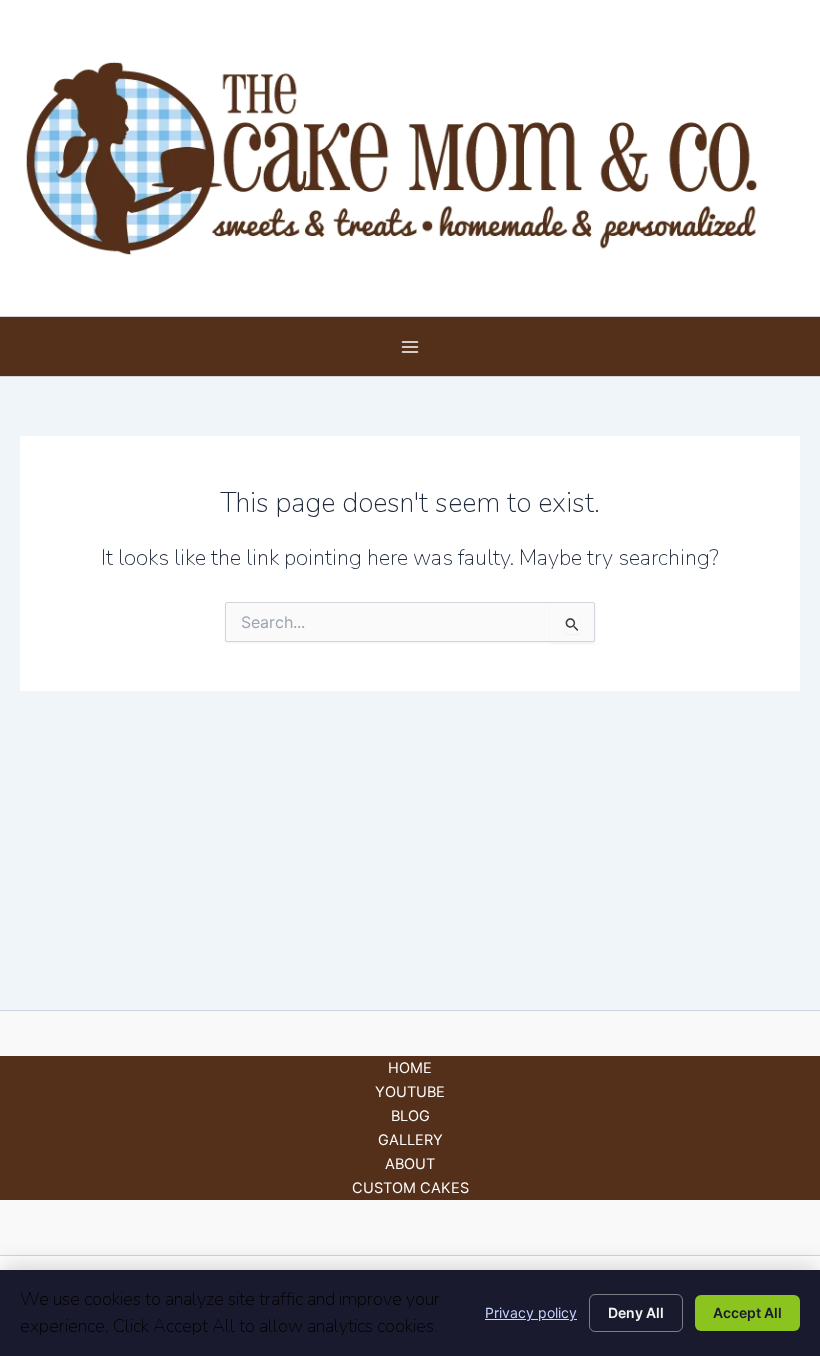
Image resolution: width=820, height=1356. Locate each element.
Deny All (636, 1312)
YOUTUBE (410, 1092)
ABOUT (410, 1164)
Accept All (747, 1312)
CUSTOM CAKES (410, 1188)
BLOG (410, 1116)
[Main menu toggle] (410, 347)
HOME (410, 1068)
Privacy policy (531, 1312)
